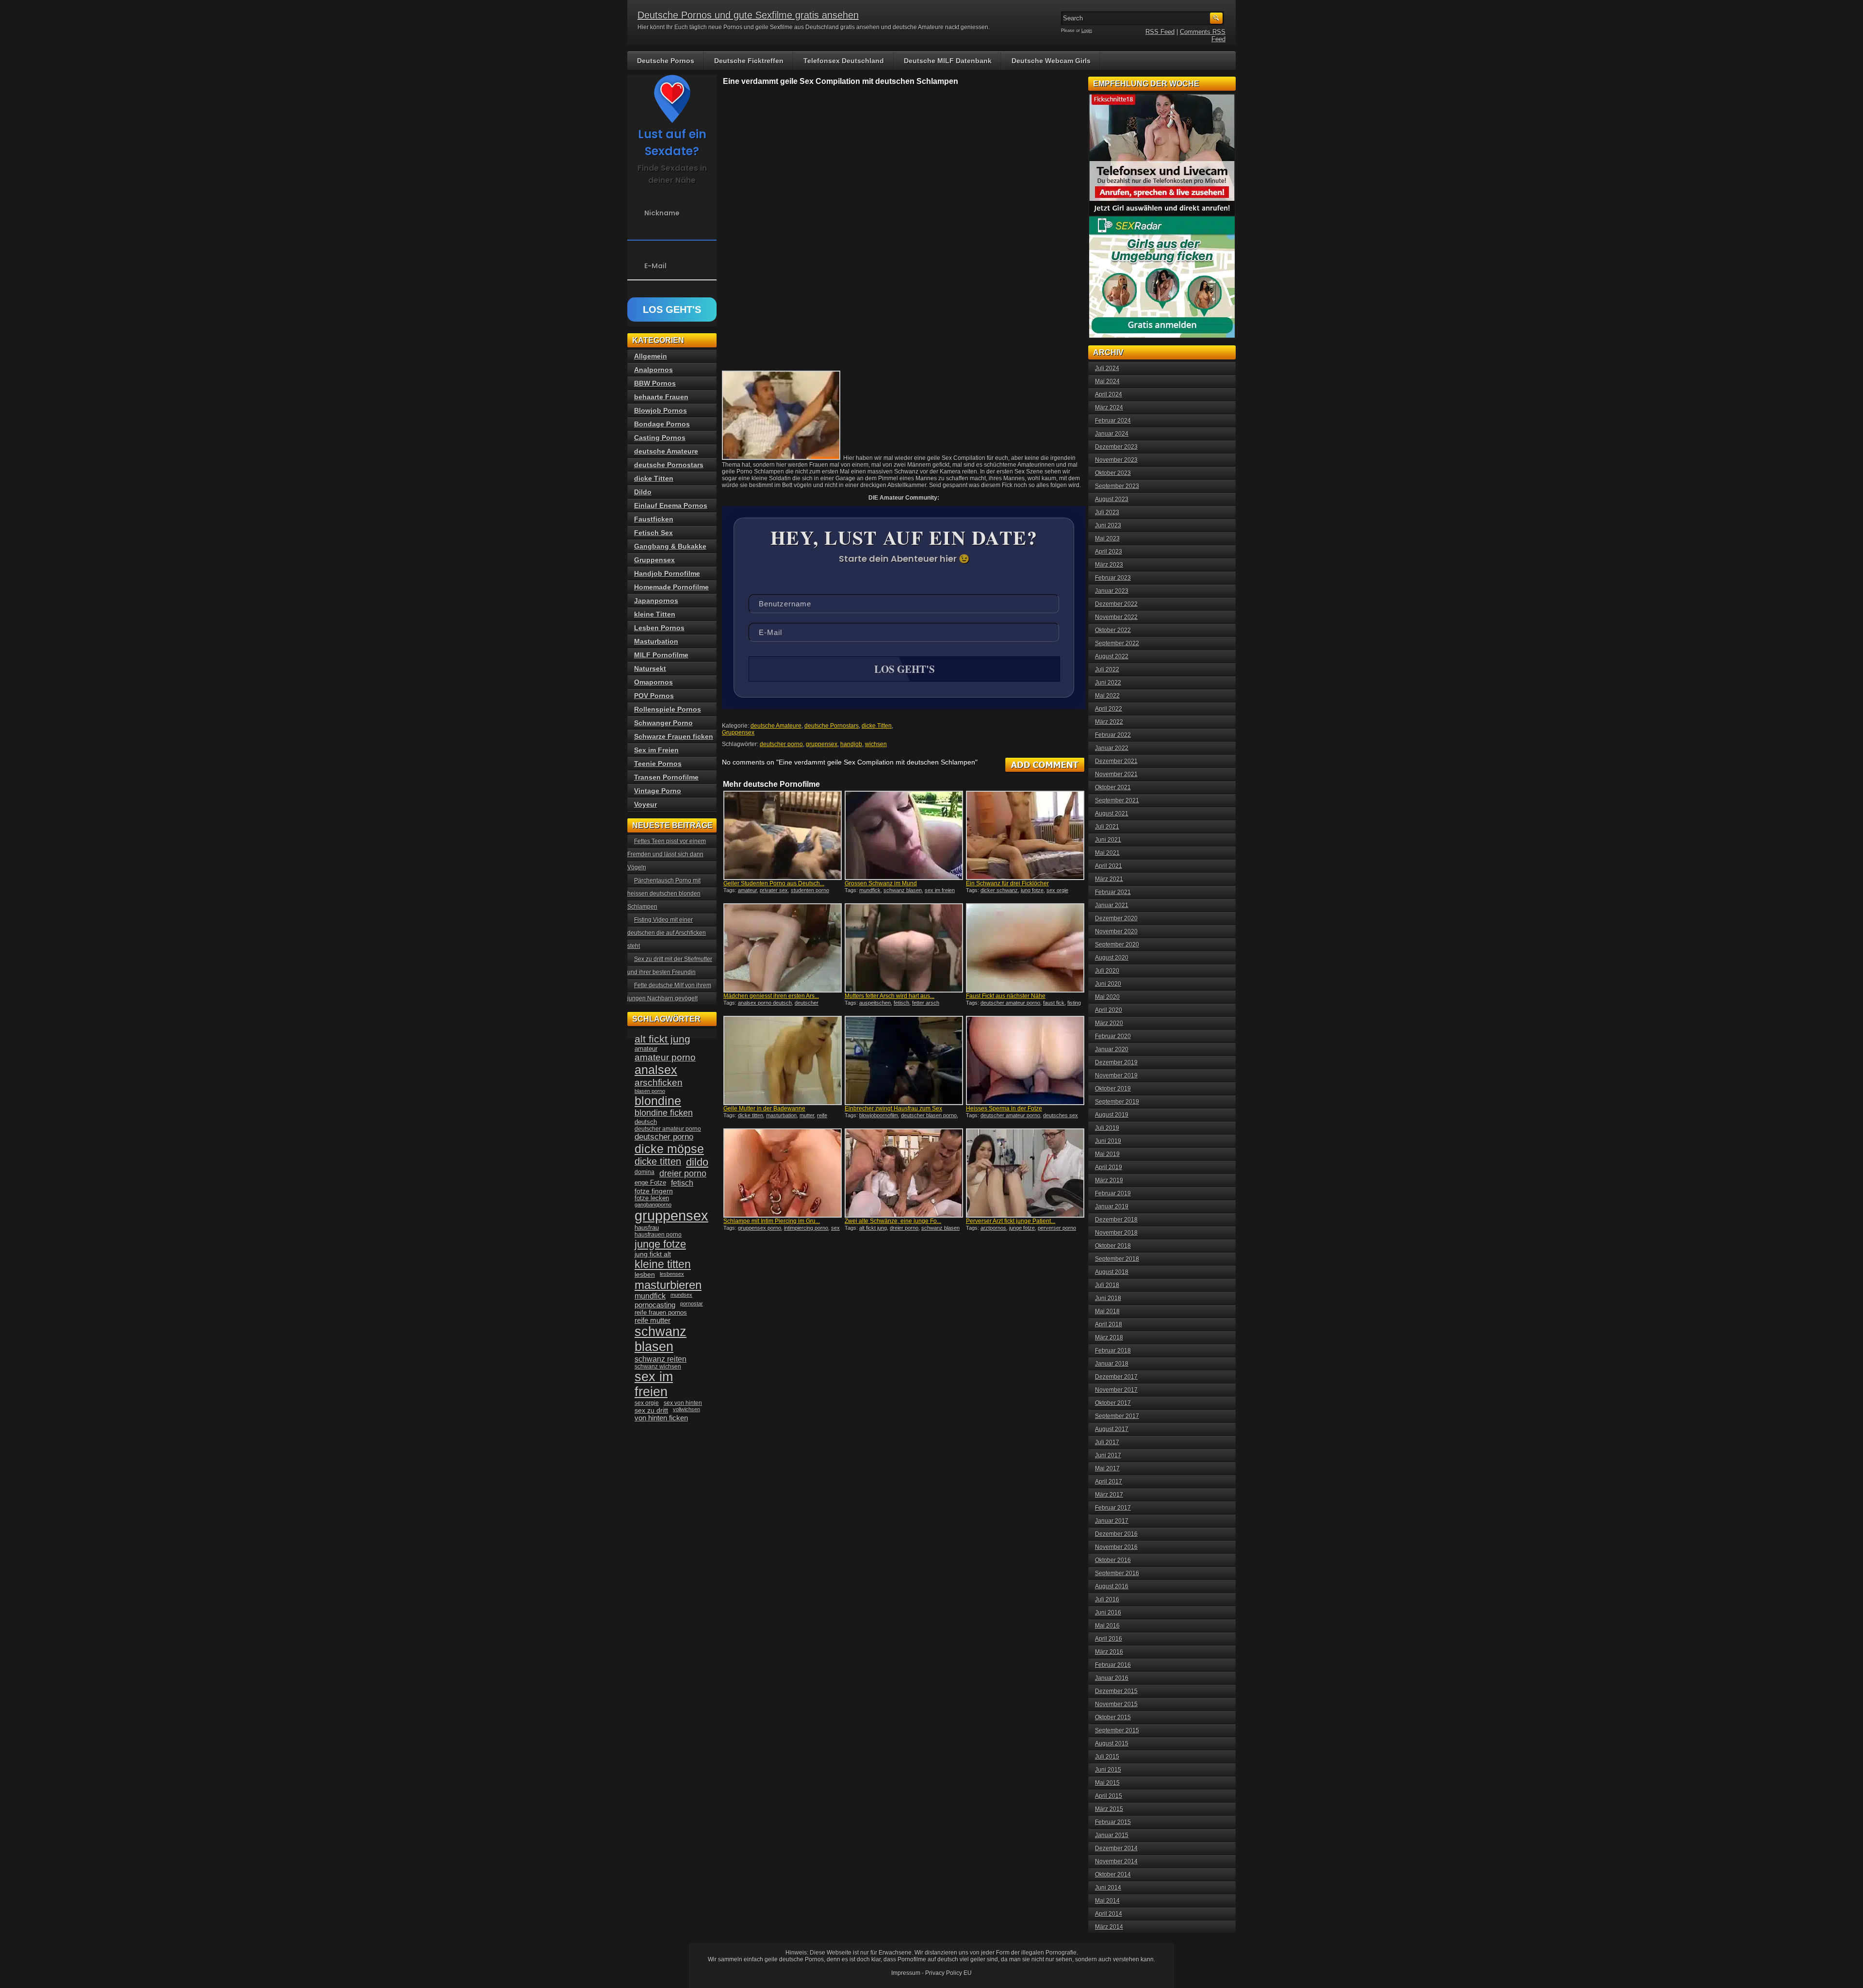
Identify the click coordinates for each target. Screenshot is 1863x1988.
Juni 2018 (1108, 1298)
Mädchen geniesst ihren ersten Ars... (771, 996)
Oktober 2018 (1113, 1246)
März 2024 (1109, 407)
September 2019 (1117, 1102)
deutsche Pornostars (832, 726)
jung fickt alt (653, 1254)
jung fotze (1032, 890)
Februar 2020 (1113, 1036)
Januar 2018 (1112, 1364)
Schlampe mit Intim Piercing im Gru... (772, 1221)
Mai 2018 (1107, 1311)
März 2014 (1109, 1927)
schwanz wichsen (658, 1367)
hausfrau (647, 1228)
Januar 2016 (1112, 1678)
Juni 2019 (1108, 1141)
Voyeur (646, 804)
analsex (656, 1070)
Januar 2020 (1112, 1049)
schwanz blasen (903, 890)
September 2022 (1117, 643)
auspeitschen (875, 1003)
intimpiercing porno (806, 1228)
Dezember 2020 (1116, 918)
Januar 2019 (1112, 1206)
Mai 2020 (1107, 997)
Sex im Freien (656, 750)
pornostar (692, 1304)
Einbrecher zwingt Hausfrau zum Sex (893, 1108)
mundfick (870, 890)
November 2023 (1116, 460)
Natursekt (650, 668)
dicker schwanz (999, 890)
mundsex (681, 1295)
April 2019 (1109, 1167)
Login (1087, 31)
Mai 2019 (1107, 1154)
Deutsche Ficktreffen (749, 61)
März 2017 (1109, 1495)
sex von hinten (683, 1403)
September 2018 (1117, 1259)
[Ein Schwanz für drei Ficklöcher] (1025, 835)
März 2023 (1109, 565)
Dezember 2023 (1116, 447)
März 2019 (1109, 1180)
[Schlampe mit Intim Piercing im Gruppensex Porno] (783, 1173)
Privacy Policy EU (948, 1973)
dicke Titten (877, 726)
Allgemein (651, 356)
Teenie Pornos (658, 764)
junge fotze (1022, 1228)
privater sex (774, 890)
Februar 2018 (1113, 1351)
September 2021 (1117, 800)
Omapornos (654, 682)
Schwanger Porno (663, 723)
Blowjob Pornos (661, 410)
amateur (747, 890)
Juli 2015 (1107, 1757)
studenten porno (810, 890)
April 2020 (1109, 1010)
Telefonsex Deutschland (844, 61)
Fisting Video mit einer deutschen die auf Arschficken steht (667, 933)
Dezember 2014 (1116, 1848)
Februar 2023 (1113, 578)
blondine (658, 1101)
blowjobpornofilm (879, 1115)
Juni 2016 (1108, 1613)
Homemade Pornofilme (671, 587)
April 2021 (1109, 866)
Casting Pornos (660, 438)
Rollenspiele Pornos (668, 709)
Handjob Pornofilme (667, 573)
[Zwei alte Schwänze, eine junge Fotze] (904, 1173)
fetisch (901, 1003)
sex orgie (1057, 890)
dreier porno (904, 1228)
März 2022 (1109, 722)
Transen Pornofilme (666, 777)
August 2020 (1112, 958)
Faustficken (654, 519)
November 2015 (1116, 1704)
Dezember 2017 (1116, 1377)
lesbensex (672, 1274)
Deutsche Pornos (666, 61)
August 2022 (1112, 656)
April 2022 (1109, 709)
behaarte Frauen (661, 397)
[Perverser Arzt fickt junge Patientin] (1025, 1173)
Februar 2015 (1113, 1822)
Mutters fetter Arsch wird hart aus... (890, 996)
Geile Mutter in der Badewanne (764, 1108)
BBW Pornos (655, 383)
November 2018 (1116, 1233)
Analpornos (654, 370)
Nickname (662, 213)
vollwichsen (686, 1409)
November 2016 (1116, 1547)
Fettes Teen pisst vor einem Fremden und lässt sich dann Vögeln (667, 854)
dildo (697, 1162)
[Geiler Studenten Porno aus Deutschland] (783, 835)
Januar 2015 (1112, 1835)
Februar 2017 (1113, 1508)
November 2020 (1116, 931)
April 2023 (1109, 552)
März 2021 (1109, 879)
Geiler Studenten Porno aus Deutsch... (774, 883)
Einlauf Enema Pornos (671, 505)
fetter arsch (926, 1003)
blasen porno (650, 1091)
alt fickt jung (873, 1228)
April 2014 (1109, 1914)
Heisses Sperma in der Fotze (1004, 1108)
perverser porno (1057, 1228)
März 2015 (1109, 1809)
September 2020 (1117, 945)
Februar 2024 (1113, 421)
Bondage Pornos (662, 424)
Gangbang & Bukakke (670, 546)
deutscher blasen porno (929, 1115)
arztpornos (993, 1228)
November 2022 (1116, 617)
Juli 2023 (1107, 512)
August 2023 (1112, 499)
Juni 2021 (1108, 840)
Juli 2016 (1107, 1599)
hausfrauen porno (658, 1235)
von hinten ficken (661, 1418)
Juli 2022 (1107, 669)
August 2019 (1112, 1115)
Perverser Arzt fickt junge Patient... (1011, 1221)
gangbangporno (653, 1205)
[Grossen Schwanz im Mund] (904, 835)
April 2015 (1109, 1796)
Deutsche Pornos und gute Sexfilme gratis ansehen (748, 15)
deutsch (646, 1122)
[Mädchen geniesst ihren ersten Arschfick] (783, 948)
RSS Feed (1160, 32)
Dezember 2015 (1116, 1691)
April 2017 (1109, 1482)
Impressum (906, 1973)
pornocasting (655, 1305)
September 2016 (1117, 1573)
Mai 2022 (1107, 696)
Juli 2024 (1107, 368)
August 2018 (1112, 1272)
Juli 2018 (1107, 1285)
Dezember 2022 (1116, 604)
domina (645, 1172)
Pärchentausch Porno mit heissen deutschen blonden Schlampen (664, 894)
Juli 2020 (1107, 971)
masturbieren (668, 1285)
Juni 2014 (1108, 1888)
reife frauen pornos (661, 1312)
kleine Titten (655, 614)
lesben (645, 1275)
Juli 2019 (1107, 1128)
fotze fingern (654, 1191)
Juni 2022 (1108, 683)
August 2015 (1112, 1744)
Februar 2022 (1113, 735)
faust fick (1054, 1003)
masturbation (781, 1115)
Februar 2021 (1113, 892)
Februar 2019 (1113, 1193)
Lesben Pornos (659, 628)
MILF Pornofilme (661, 655)
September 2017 (1117, 1416)
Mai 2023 (1107, 538)
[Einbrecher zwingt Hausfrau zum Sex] (904, 1060)
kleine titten (663, 1264)
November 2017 (1116, 1390)
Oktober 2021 (1113, 787)
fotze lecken (652, 1198)
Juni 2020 (1108, 984)
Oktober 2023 (1113, 473)
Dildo (643, 492)
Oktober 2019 (1113, 1089)
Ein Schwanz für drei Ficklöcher (1007, 883)
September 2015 (1117, 1730)
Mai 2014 (1107, 1901)
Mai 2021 (1107, 853)
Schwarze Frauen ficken (674, 736)
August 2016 (1112, 1586)
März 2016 (1109, 1652)
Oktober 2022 (1113, 630)
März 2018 (1109, 1337)
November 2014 (1116, 1861)
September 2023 (1117, 486)
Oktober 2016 (1113, 1560)
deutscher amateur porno (1010, 1003)
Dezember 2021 (1116, 761)
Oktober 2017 (1113, 1403)
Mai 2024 (1107, 381)
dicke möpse (669, 1149)
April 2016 (1109, 1639)
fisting (1074, 1003)
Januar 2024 (1112, 434)
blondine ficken (664, 1113)
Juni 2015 (1108, 1770)
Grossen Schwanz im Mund (881, 883)
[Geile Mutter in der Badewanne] (783, 1060)
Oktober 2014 (1113, 1874)
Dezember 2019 (1116, 1062)
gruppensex (822, 744)
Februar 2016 (1113, 1665)
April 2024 (1109, 394)
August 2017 (1112, 1429)
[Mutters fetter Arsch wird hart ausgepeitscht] (904, 948)
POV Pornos (654, 696)
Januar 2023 (1112, 591)
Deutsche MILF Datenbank (948, 61)
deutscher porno (781, 744)
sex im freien (940, 890)
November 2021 (1116, 774)
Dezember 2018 (1116, 1220)
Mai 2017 (1107, 1468)
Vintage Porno (658, 791)
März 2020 (1109, 1023)
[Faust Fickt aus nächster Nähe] (1025, 948)
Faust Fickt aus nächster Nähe (1006, 996)
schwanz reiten (661, 1359)
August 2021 (1112, 814)
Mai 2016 (1107, 1626)
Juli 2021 (1107, 827)
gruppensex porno (760, 1228)
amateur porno (665, 1057)
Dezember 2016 (1116, 1534)
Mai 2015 (1107, 1783)
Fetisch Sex (654, 533)
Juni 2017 (1108, 1455)
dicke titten (751, 1115)
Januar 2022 (1112, 748)
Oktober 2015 (1113, 1717)
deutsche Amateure (776, 726)
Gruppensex (738, 733)
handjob (851, 744)
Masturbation (656, 641)
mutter (807, 1115)
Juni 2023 (1108, 525)
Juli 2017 (1107, 1442)
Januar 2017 (1112, 1521)
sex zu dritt (651, 1410)
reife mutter (653, 1320)
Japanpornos (656, 601)
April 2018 (1109, 1324)
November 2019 (1116, 1075)
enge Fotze (650, 1182)
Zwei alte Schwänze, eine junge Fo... (893, 1221)
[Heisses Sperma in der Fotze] (1025, 1060)
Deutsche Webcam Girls (1051, 61)
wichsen (876, 744)
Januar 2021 (1112, 905)
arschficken (659, 1082)
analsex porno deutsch (765, 1003)
